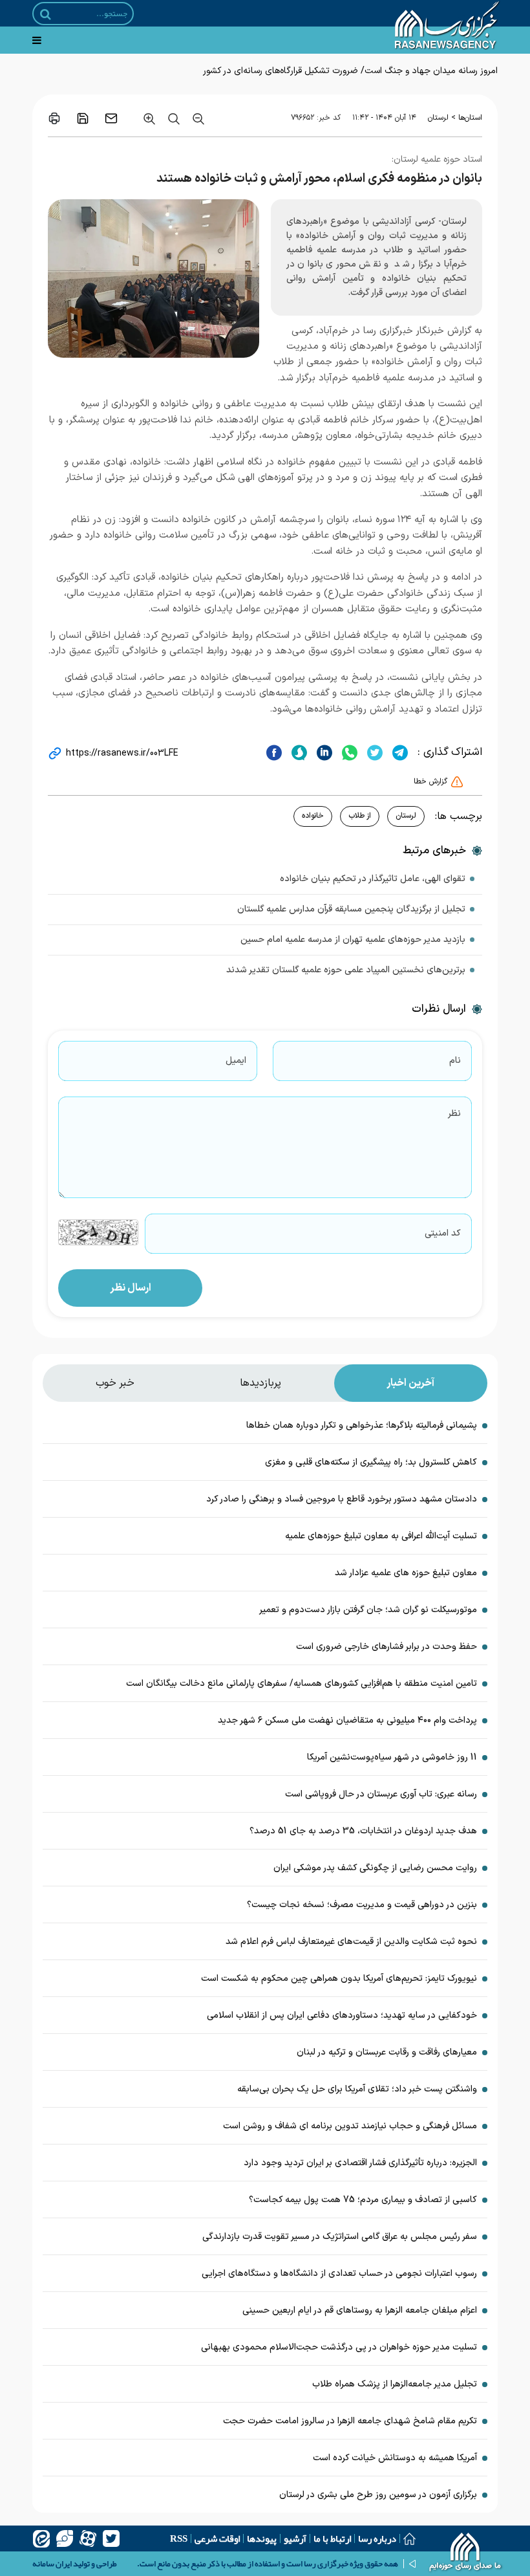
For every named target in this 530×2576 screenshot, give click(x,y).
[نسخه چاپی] (54, 118)
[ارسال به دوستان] (111, 118)
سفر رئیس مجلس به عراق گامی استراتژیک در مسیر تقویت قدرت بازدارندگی (340, 2237)
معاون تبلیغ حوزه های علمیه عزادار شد (406, 1573)
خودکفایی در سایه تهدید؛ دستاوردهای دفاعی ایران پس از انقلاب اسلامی (342, 2015)
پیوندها (262, 2538)
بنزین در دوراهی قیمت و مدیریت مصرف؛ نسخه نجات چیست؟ (362, 1905)
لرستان (438, 118)
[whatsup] (348, 752)
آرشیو (295, 2538)
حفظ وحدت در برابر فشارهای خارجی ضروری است (387, 1647)
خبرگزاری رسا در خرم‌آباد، (365, 331)
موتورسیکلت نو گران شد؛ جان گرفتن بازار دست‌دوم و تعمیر (368, 1610)
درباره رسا (377, 2538)
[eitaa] (41, 2538)
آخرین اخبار (410, 1383)
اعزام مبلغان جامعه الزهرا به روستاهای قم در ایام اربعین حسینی (360, 2310)
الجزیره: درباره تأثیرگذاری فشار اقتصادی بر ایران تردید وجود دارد (360, 2163)
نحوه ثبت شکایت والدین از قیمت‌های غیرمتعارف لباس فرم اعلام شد (351, 1942)
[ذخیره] (83, 118)
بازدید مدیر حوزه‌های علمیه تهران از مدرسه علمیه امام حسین (353, 940)
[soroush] (298, 752)
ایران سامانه (52, 2564)
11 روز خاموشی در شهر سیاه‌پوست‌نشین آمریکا (392, 1757)
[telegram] (398, 752)
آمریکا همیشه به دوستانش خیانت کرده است (395, 2458)
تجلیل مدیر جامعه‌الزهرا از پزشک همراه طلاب (395, 2384)
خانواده (313, 816)
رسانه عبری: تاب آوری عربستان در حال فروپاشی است (381, 1794)
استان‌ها (470, 118)
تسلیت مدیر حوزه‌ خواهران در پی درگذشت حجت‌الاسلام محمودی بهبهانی (339, 2347)
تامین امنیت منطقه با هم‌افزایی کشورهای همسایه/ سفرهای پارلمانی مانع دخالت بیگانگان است (302, 1684)
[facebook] (274, 752)
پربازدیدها (260, 1383)
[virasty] (65, 2538)
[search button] (46, 14)
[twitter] (373, 752)
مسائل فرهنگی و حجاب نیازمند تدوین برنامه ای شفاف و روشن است (350, 2126)
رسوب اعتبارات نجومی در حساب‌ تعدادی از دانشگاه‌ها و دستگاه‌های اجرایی (339, 2274)
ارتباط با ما (332, 2538)
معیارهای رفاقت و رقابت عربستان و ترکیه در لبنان (387, 2052)
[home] (466, 2553)
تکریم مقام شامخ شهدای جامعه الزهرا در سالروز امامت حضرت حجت (350, 2421)
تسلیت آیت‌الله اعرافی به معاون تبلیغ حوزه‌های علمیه (381, 1536)
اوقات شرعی (217, 2538)
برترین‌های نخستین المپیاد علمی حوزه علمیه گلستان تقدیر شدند (346, 970)
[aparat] (88, 2538)
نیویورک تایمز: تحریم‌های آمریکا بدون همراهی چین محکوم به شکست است (339, 1979)
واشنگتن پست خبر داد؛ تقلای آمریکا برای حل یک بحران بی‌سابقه (357, 2089)
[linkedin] (323, 752)
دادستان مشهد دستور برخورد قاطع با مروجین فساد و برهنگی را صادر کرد (342, 1499)
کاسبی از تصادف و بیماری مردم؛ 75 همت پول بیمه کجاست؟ (363, 2200)
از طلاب (360, 816)
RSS (179, 2538)
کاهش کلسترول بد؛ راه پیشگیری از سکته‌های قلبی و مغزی (371, 1462)
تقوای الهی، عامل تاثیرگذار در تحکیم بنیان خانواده (373, 879)
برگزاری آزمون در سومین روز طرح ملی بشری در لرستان (377, 2495)
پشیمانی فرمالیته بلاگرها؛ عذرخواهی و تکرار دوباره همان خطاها (362, 1425)
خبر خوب (115, 1383)
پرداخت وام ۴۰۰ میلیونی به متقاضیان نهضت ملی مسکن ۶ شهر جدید (347, 1720)
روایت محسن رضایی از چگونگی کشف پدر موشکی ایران (375, 1868)
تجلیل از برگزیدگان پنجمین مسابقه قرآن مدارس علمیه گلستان (351, 909)
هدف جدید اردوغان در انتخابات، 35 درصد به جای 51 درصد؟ (363, 1831)
